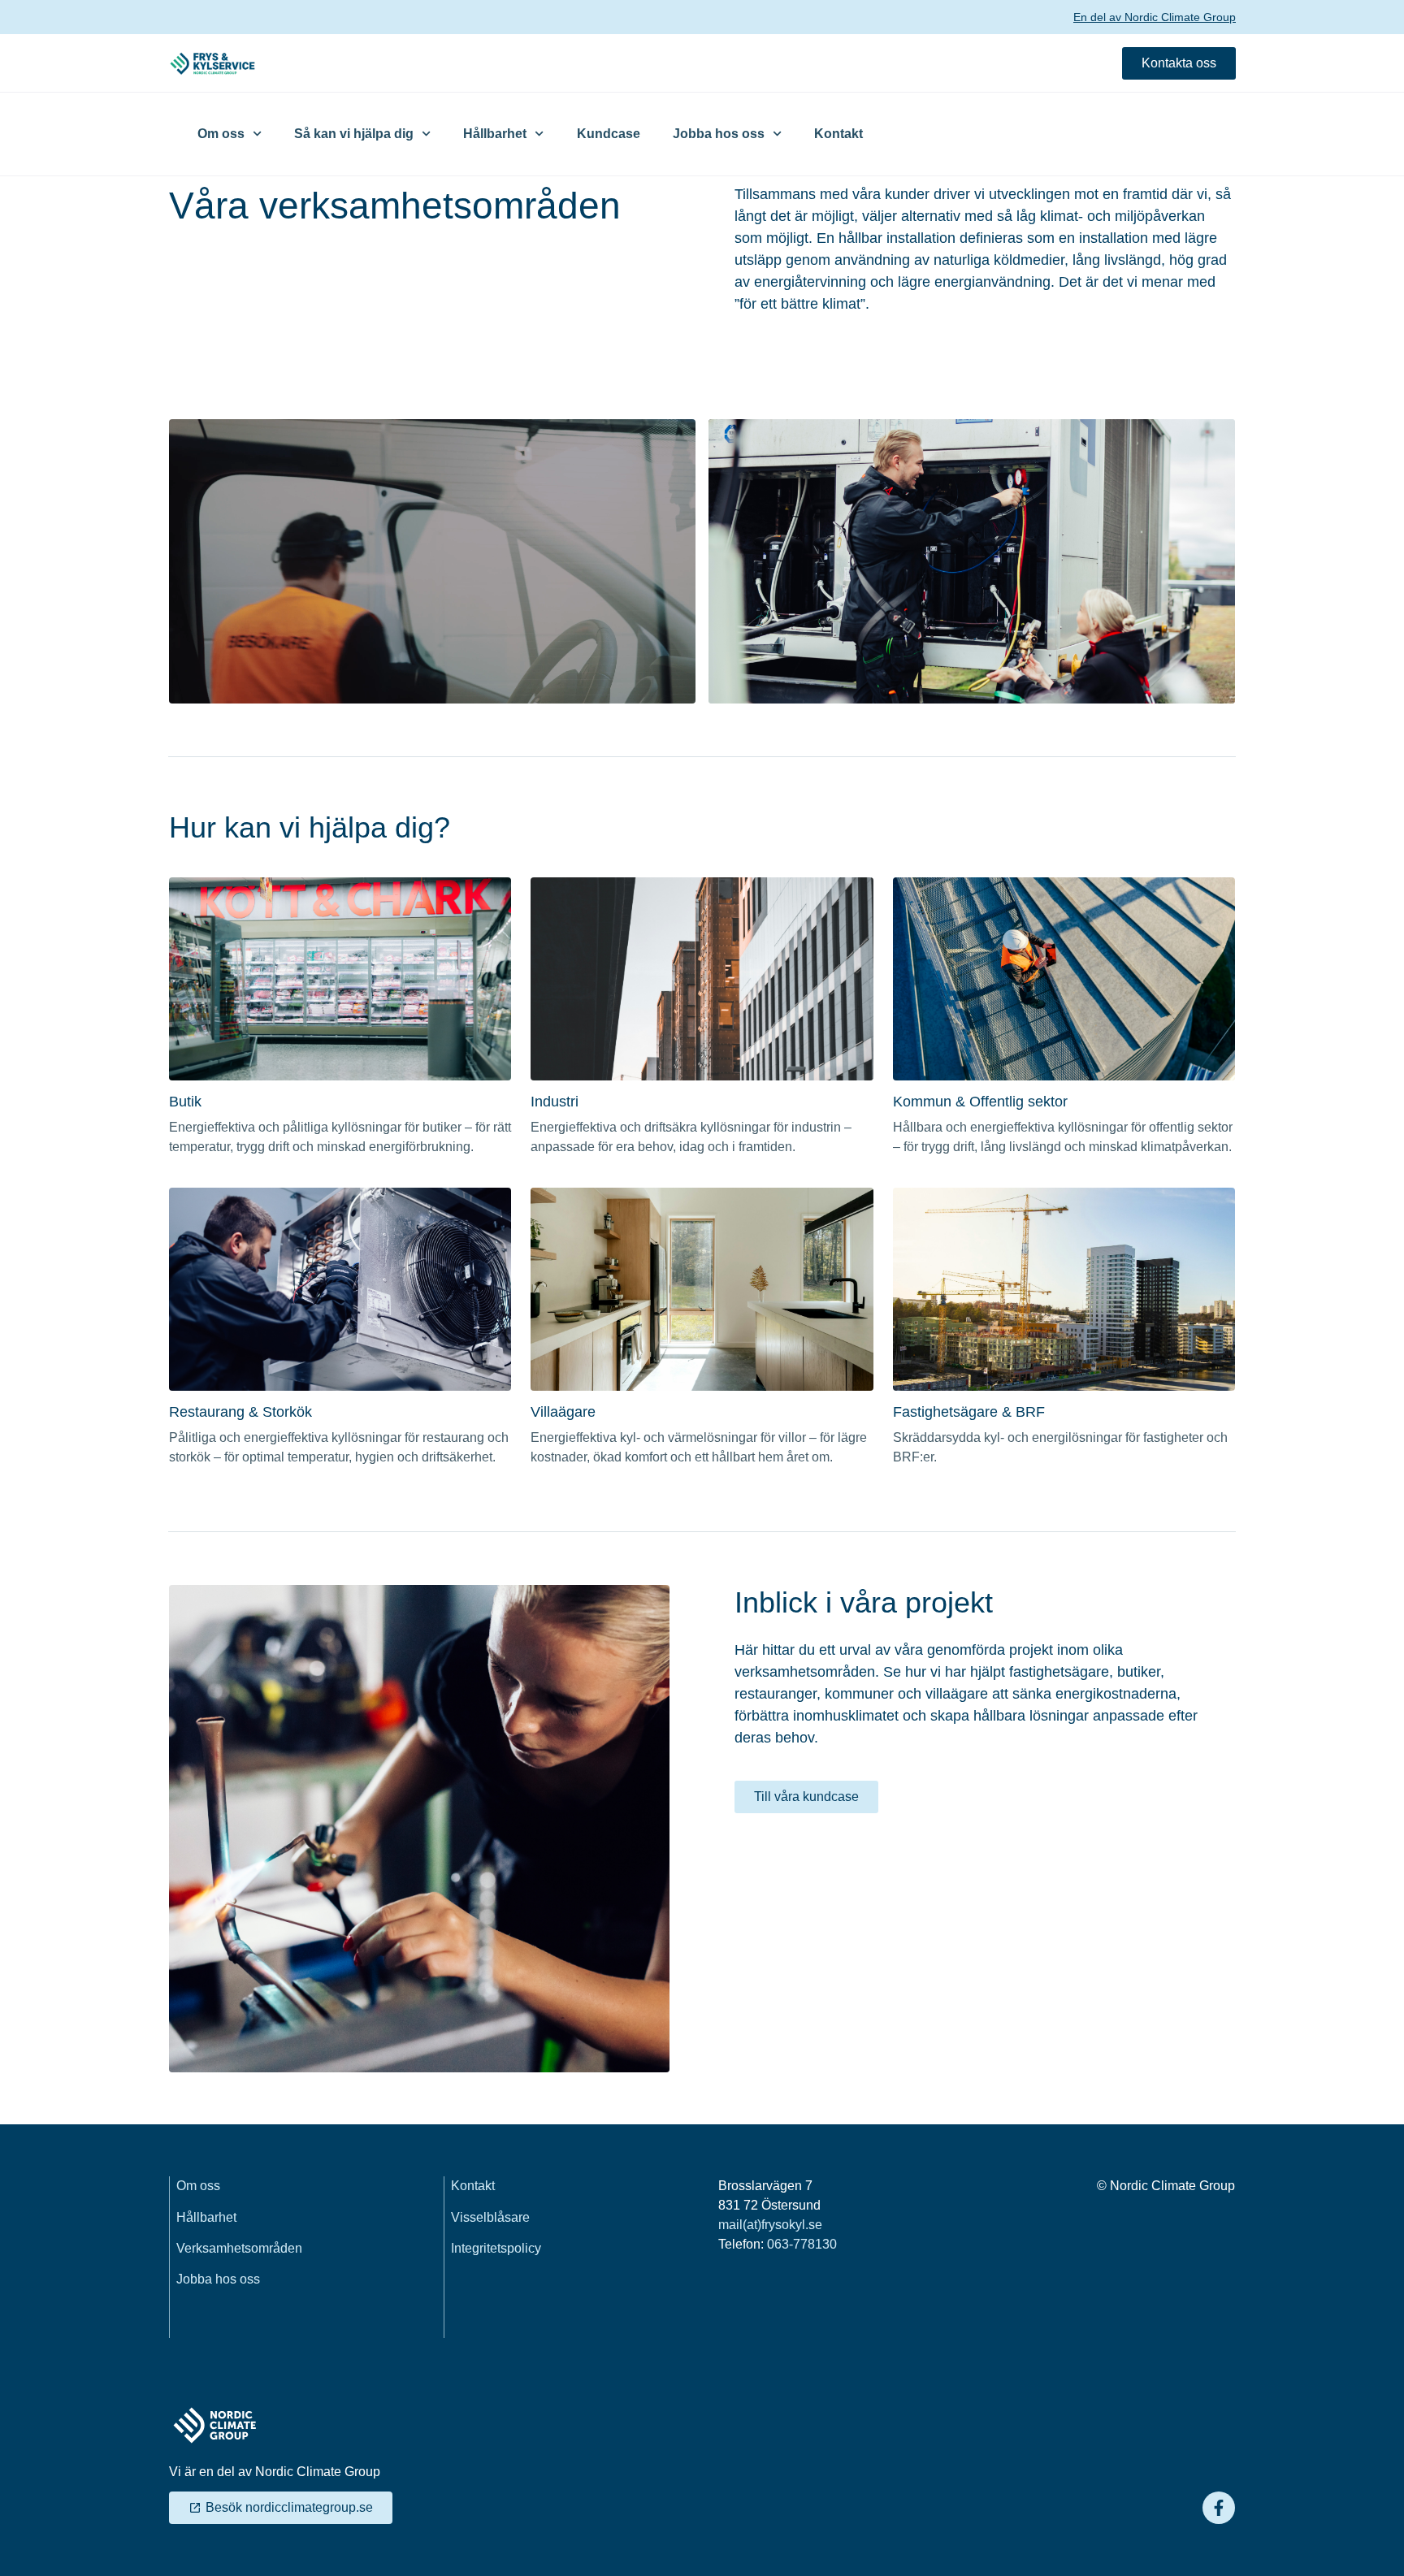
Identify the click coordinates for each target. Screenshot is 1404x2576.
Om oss (221, 134)
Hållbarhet (495, 134)
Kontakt (838, 134)
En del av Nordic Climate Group (1155, 17)
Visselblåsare (490, 2217)
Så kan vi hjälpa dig (354, 134)
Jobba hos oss (719, 134)
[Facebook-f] (1219, 2508)
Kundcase (609, 134)
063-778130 (802, 2244)
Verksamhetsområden (239, 2248)
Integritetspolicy (496, 2248)
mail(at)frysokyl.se (770, 2225)
